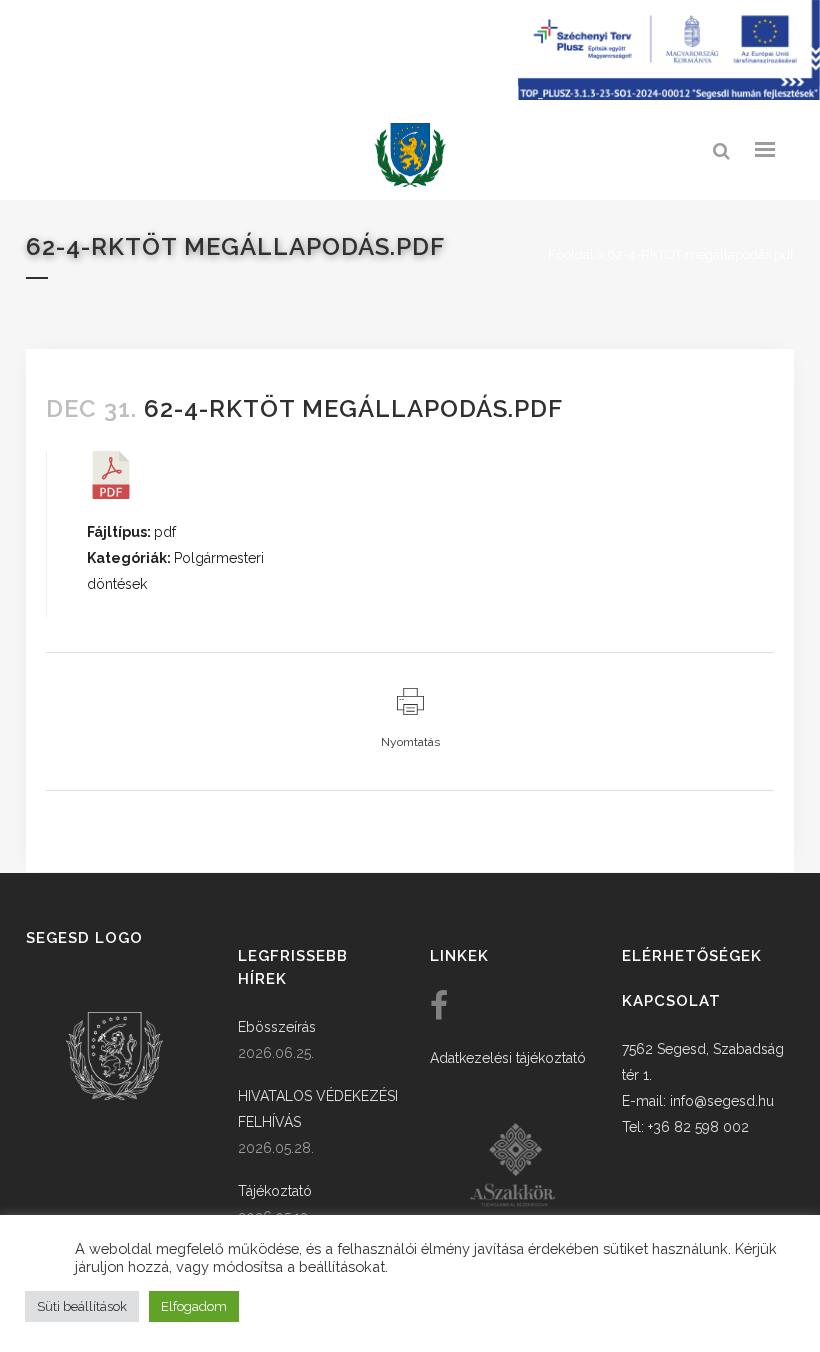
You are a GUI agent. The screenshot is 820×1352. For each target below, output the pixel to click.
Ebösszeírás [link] (277, 1027)
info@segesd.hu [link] (722, 1101)
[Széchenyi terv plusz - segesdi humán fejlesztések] (669, 95)
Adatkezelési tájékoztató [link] (508, 1058)
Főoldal (571, 254)
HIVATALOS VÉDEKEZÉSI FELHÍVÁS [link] (318, 1109)
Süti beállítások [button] (82, 1306)
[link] (410, 155)
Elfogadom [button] (194, 1306)
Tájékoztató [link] (275, 1191)
